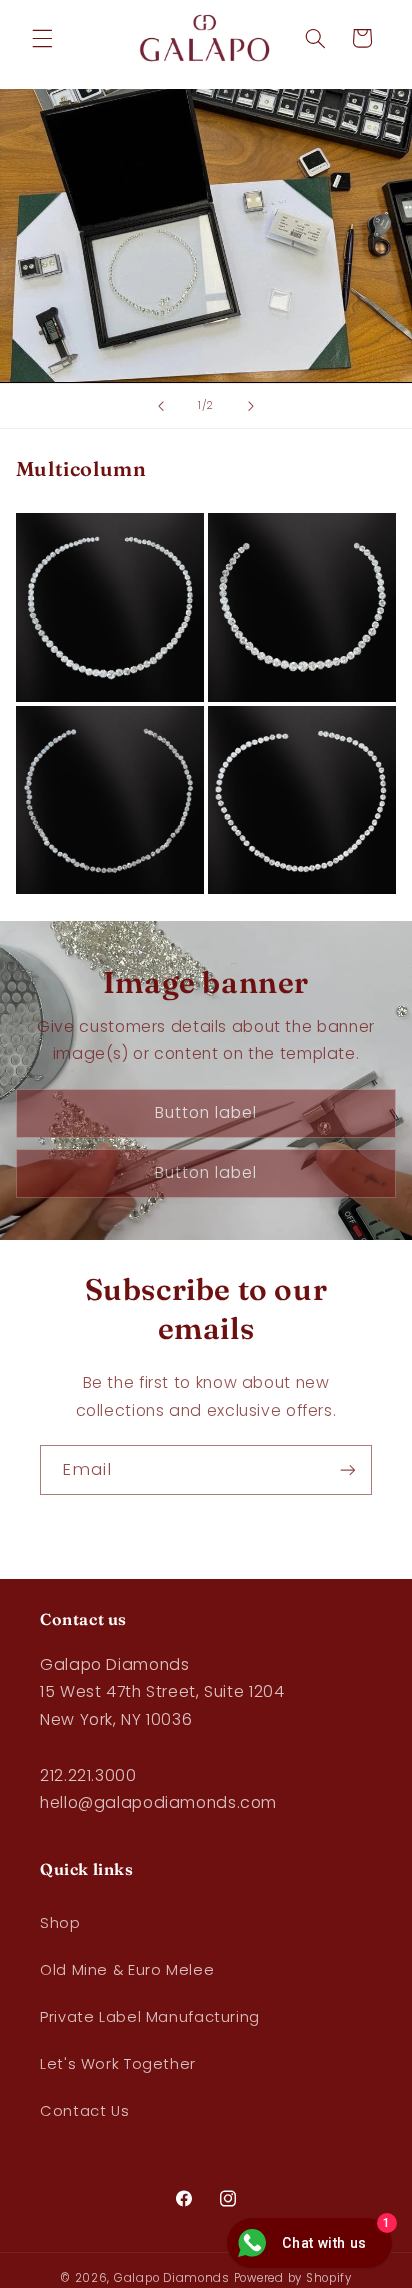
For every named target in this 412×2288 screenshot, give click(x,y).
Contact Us (84, 2111)
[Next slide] (251, 406)
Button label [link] (206, 1112)
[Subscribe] (348, 1469)
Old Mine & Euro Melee (127, 1970)
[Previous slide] (161, 406)
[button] (42, 38)
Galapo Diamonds (172, 2278)
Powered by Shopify (293, 2278)
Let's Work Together (118, 2064)
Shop (60, 1923)
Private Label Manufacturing (150, 2017)
